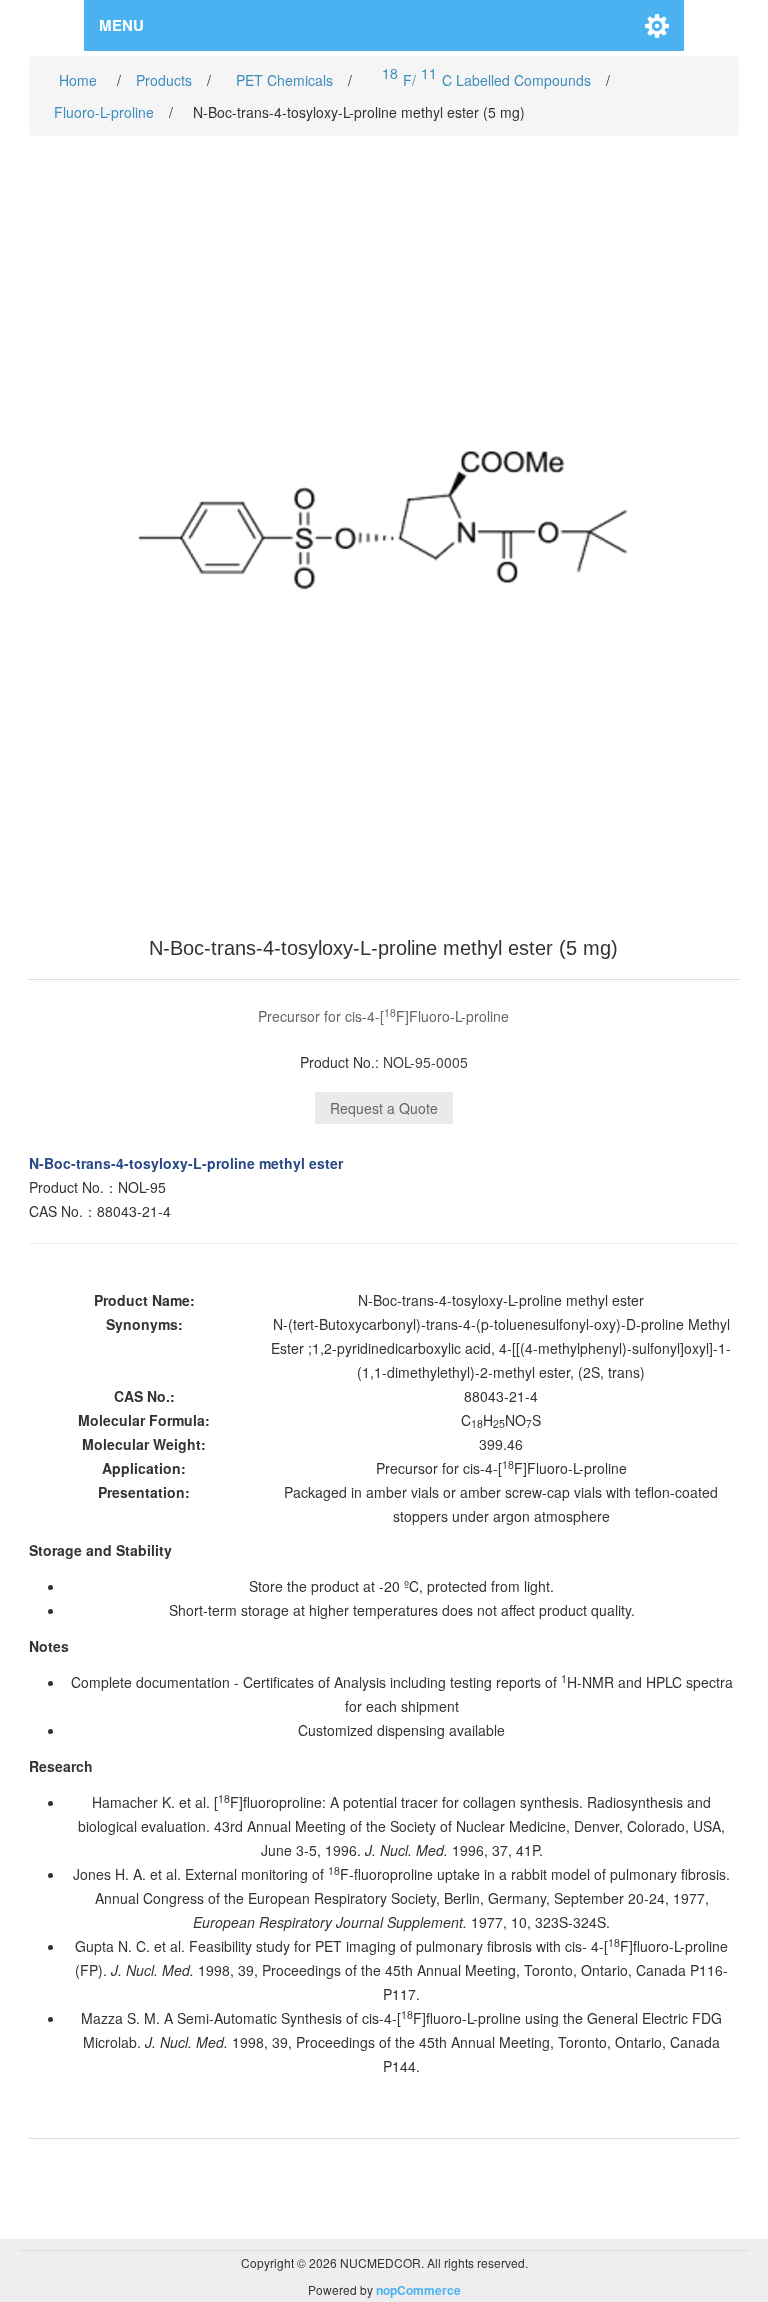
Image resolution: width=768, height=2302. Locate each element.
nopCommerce (418, 2290)
